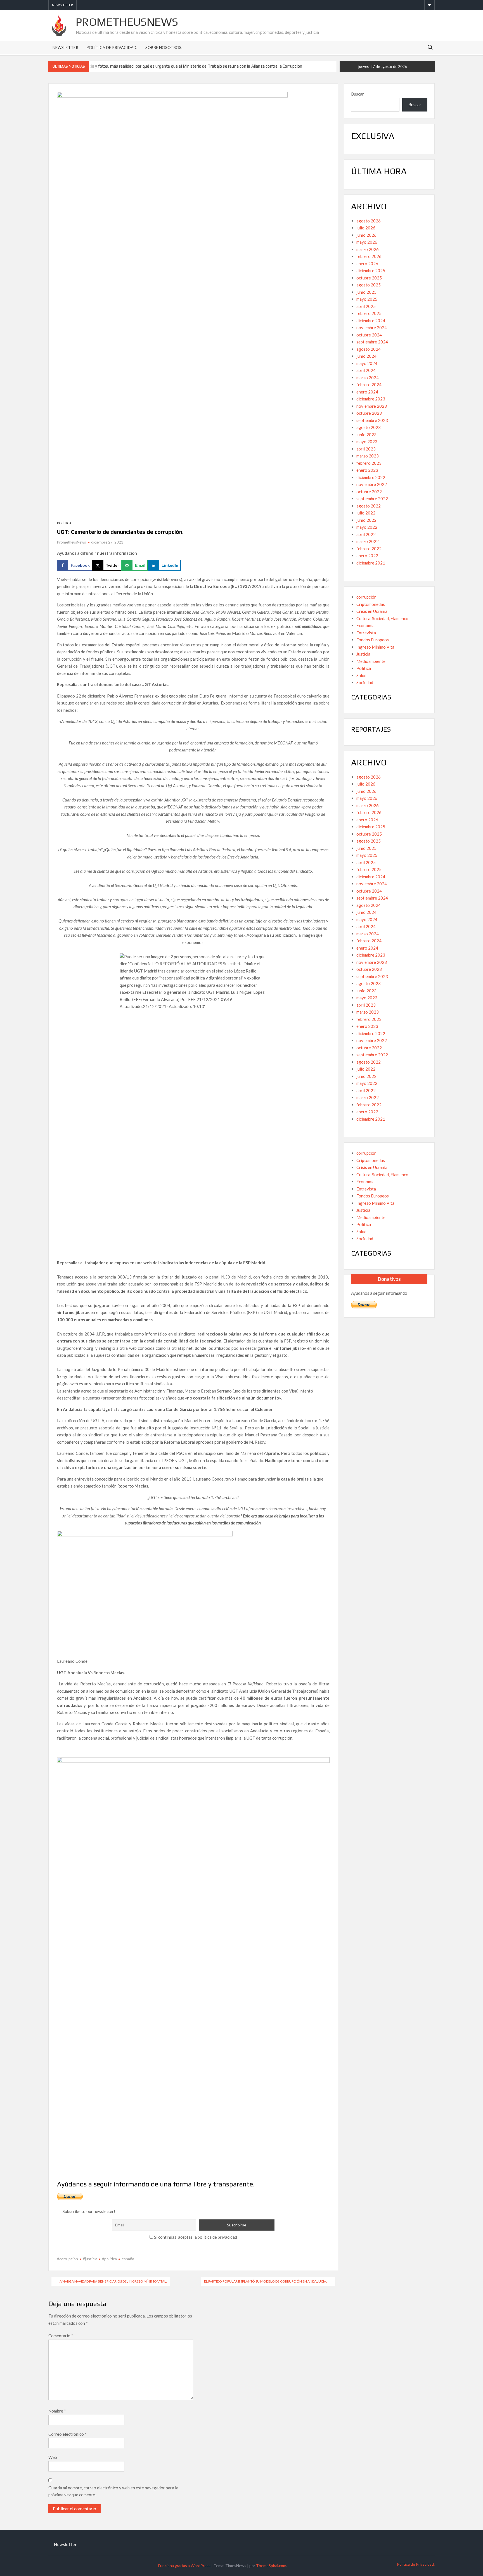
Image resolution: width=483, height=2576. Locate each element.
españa (128, 2259)
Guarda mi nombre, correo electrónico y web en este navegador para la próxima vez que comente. (113, 2491)
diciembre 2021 (371, 563)
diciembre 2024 (371, 321)
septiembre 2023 (372, 420)
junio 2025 (366, 292)
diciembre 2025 (371, 271)
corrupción (366, 597)
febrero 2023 (369, 463)
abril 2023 (366, 449)
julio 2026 (366, 228)
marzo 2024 (368, 378)
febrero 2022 (369, 549)
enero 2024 (367, 392)
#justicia (90, 2259)
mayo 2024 (367, 363)
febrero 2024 (369, 385)
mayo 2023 (367, 442)
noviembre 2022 (372, 484)
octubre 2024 (369, 335)
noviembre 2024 (372, 328)
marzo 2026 (368, 249)
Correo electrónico (68, 2434)
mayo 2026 (367, 242)
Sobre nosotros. (164, 47)
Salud (361, 675)
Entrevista (366, 633)
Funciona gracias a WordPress (184, 2566)
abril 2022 (366, 534)
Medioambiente (371, 661)
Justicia (363, 654)
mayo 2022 (367, 527)
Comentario (61, 2336)
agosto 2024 (369, 349)
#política (109, 2259)
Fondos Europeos (373, 640)
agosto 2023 (369, 427)
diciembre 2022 (371, 477)
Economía (365, 625)
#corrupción (68, 2259)
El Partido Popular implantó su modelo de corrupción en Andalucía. (266, 2281)
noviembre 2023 (372, 406)
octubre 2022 (369, 492)
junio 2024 (366, 356)
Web (53, 2457)
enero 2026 (367, 264)
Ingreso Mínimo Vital (376, 647)
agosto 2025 (369, 285)
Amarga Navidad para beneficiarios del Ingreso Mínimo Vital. (113, 2281)
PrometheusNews (127, 22)
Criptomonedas (371, 604)
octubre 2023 (369, 413)
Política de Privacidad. (112, 47)
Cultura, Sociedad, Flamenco (382, 618)
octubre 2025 (369, 278)
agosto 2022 (369, 506)
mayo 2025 (367, 299)
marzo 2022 (368, 541)
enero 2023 (367, 470)
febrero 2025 (369, 313)
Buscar (357, 94)
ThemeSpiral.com (271, 2566)
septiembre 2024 (372, 342)
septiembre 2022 (372, 499)
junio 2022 (366, 520)
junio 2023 (366, 435)
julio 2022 (366, 513)
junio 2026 (366, 235)
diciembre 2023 (371, 399)
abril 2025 (366, 306)
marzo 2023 (368, 456)
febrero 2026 (369, 256)
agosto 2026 (369, 221)
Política (64, 523)
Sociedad (365, 682)
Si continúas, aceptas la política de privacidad (195, 2237)
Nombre (57, 2411)
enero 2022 (367, 556)
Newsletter (62, 5)
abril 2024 (366, 370)
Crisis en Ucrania (372, 611)
